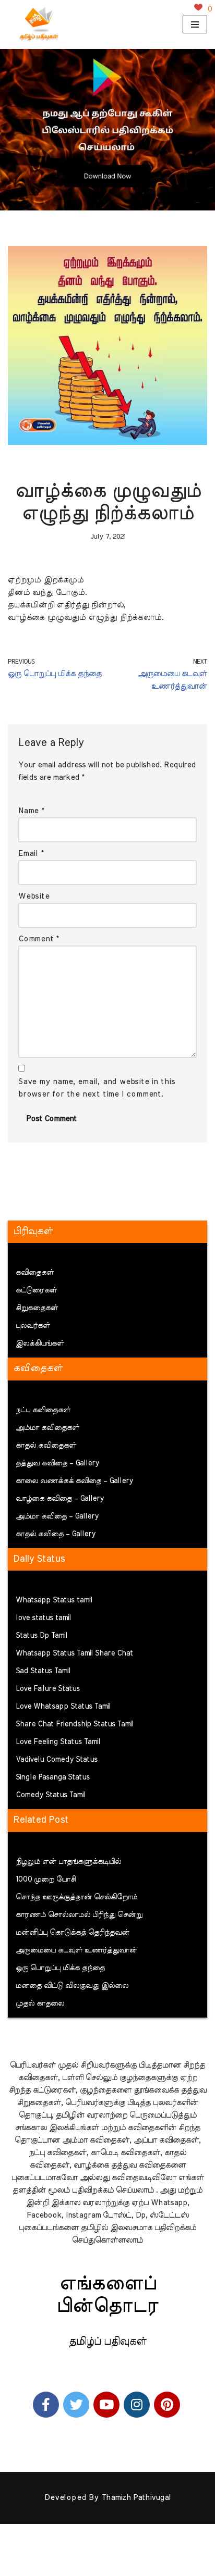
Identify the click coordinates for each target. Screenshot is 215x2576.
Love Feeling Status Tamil (58, 1742)
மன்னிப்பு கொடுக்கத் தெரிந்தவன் (73, 1933)
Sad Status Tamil (43, 1671)
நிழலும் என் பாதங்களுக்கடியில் (68, 1862)
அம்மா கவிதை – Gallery (57, 1516)
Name (31, 811)
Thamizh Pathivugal (136, 2498)
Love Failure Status (48, 1689)
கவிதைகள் (35, 1273)
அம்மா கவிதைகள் (47, 1428)
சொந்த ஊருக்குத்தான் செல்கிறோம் (76, 1897)
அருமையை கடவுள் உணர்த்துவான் (76, 1950)
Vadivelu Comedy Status (57, 1760)
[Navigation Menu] (195, 24)
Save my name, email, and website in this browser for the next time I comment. (97, 1088)
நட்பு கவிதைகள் (43, 1410)
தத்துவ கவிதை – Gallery (57, 1463)
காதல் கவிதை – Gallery (56, 1534)
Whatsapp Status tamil (54, 1600)
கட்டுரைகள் (36, 1290)
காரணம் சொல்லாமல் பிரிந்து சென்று (79, 1915)
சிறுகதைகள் (37, 1308)
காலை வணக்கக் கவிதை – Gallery (74, 1481)
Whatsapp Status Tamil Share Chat (74, 1653)
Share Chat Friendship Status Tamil (75, 1724)
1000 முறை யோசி (46, 1880)
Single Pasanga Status (53, 1777)
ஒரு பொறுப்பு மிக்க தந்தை (60, 1968)
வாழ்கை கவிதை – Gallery (60, 1499)
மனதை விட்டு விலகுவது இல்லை (72, 1986)
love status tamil (43, 1618)
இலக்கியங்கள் (40, 1343)
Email (31, 854)
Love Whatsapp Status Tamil (63, 1707)
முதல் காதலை (40, 2003)
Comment (39, 939)
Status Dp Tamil (41, 1636)
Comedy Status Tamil (51, 1795)
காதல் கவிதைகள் (46, 1446)
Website (34, 896)
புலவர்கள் (33, 1326)
